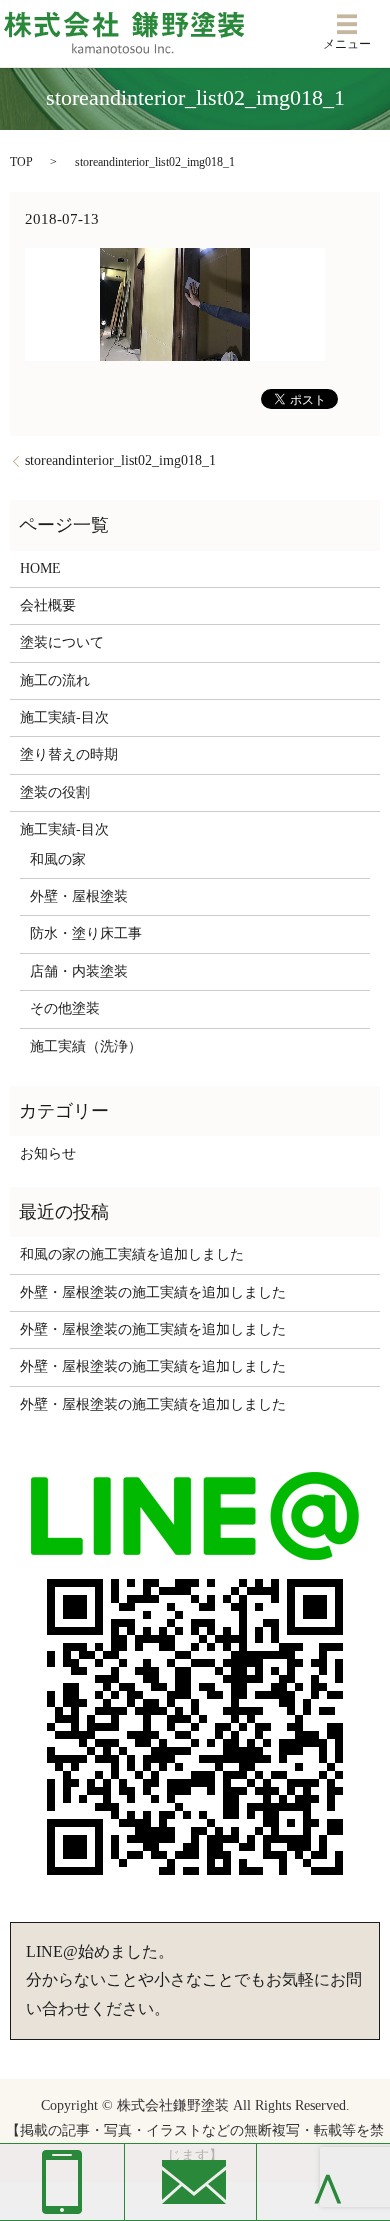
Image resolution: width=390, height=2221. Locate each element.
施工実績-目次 (64, 717)
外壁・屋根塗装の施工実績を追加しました (153, 1292)
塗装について (62, 642)
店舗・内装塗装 (79, 971)
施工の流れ (55, 680)
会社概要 (48, 605)
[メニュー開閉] (347, 24)
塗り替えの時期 (69, 754)
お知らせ (48, 1153)
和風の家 (58, 859)
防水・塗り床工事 (86, 933)
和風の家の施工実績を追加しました (132, 1254)
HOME (40, 568)
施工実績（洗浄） (86, 1046)
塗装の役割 (55, 792)
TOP (21, 162)
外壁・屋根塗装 (79, 896)
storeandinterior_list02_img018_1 (120, 460)
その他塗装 (65, 1008)
